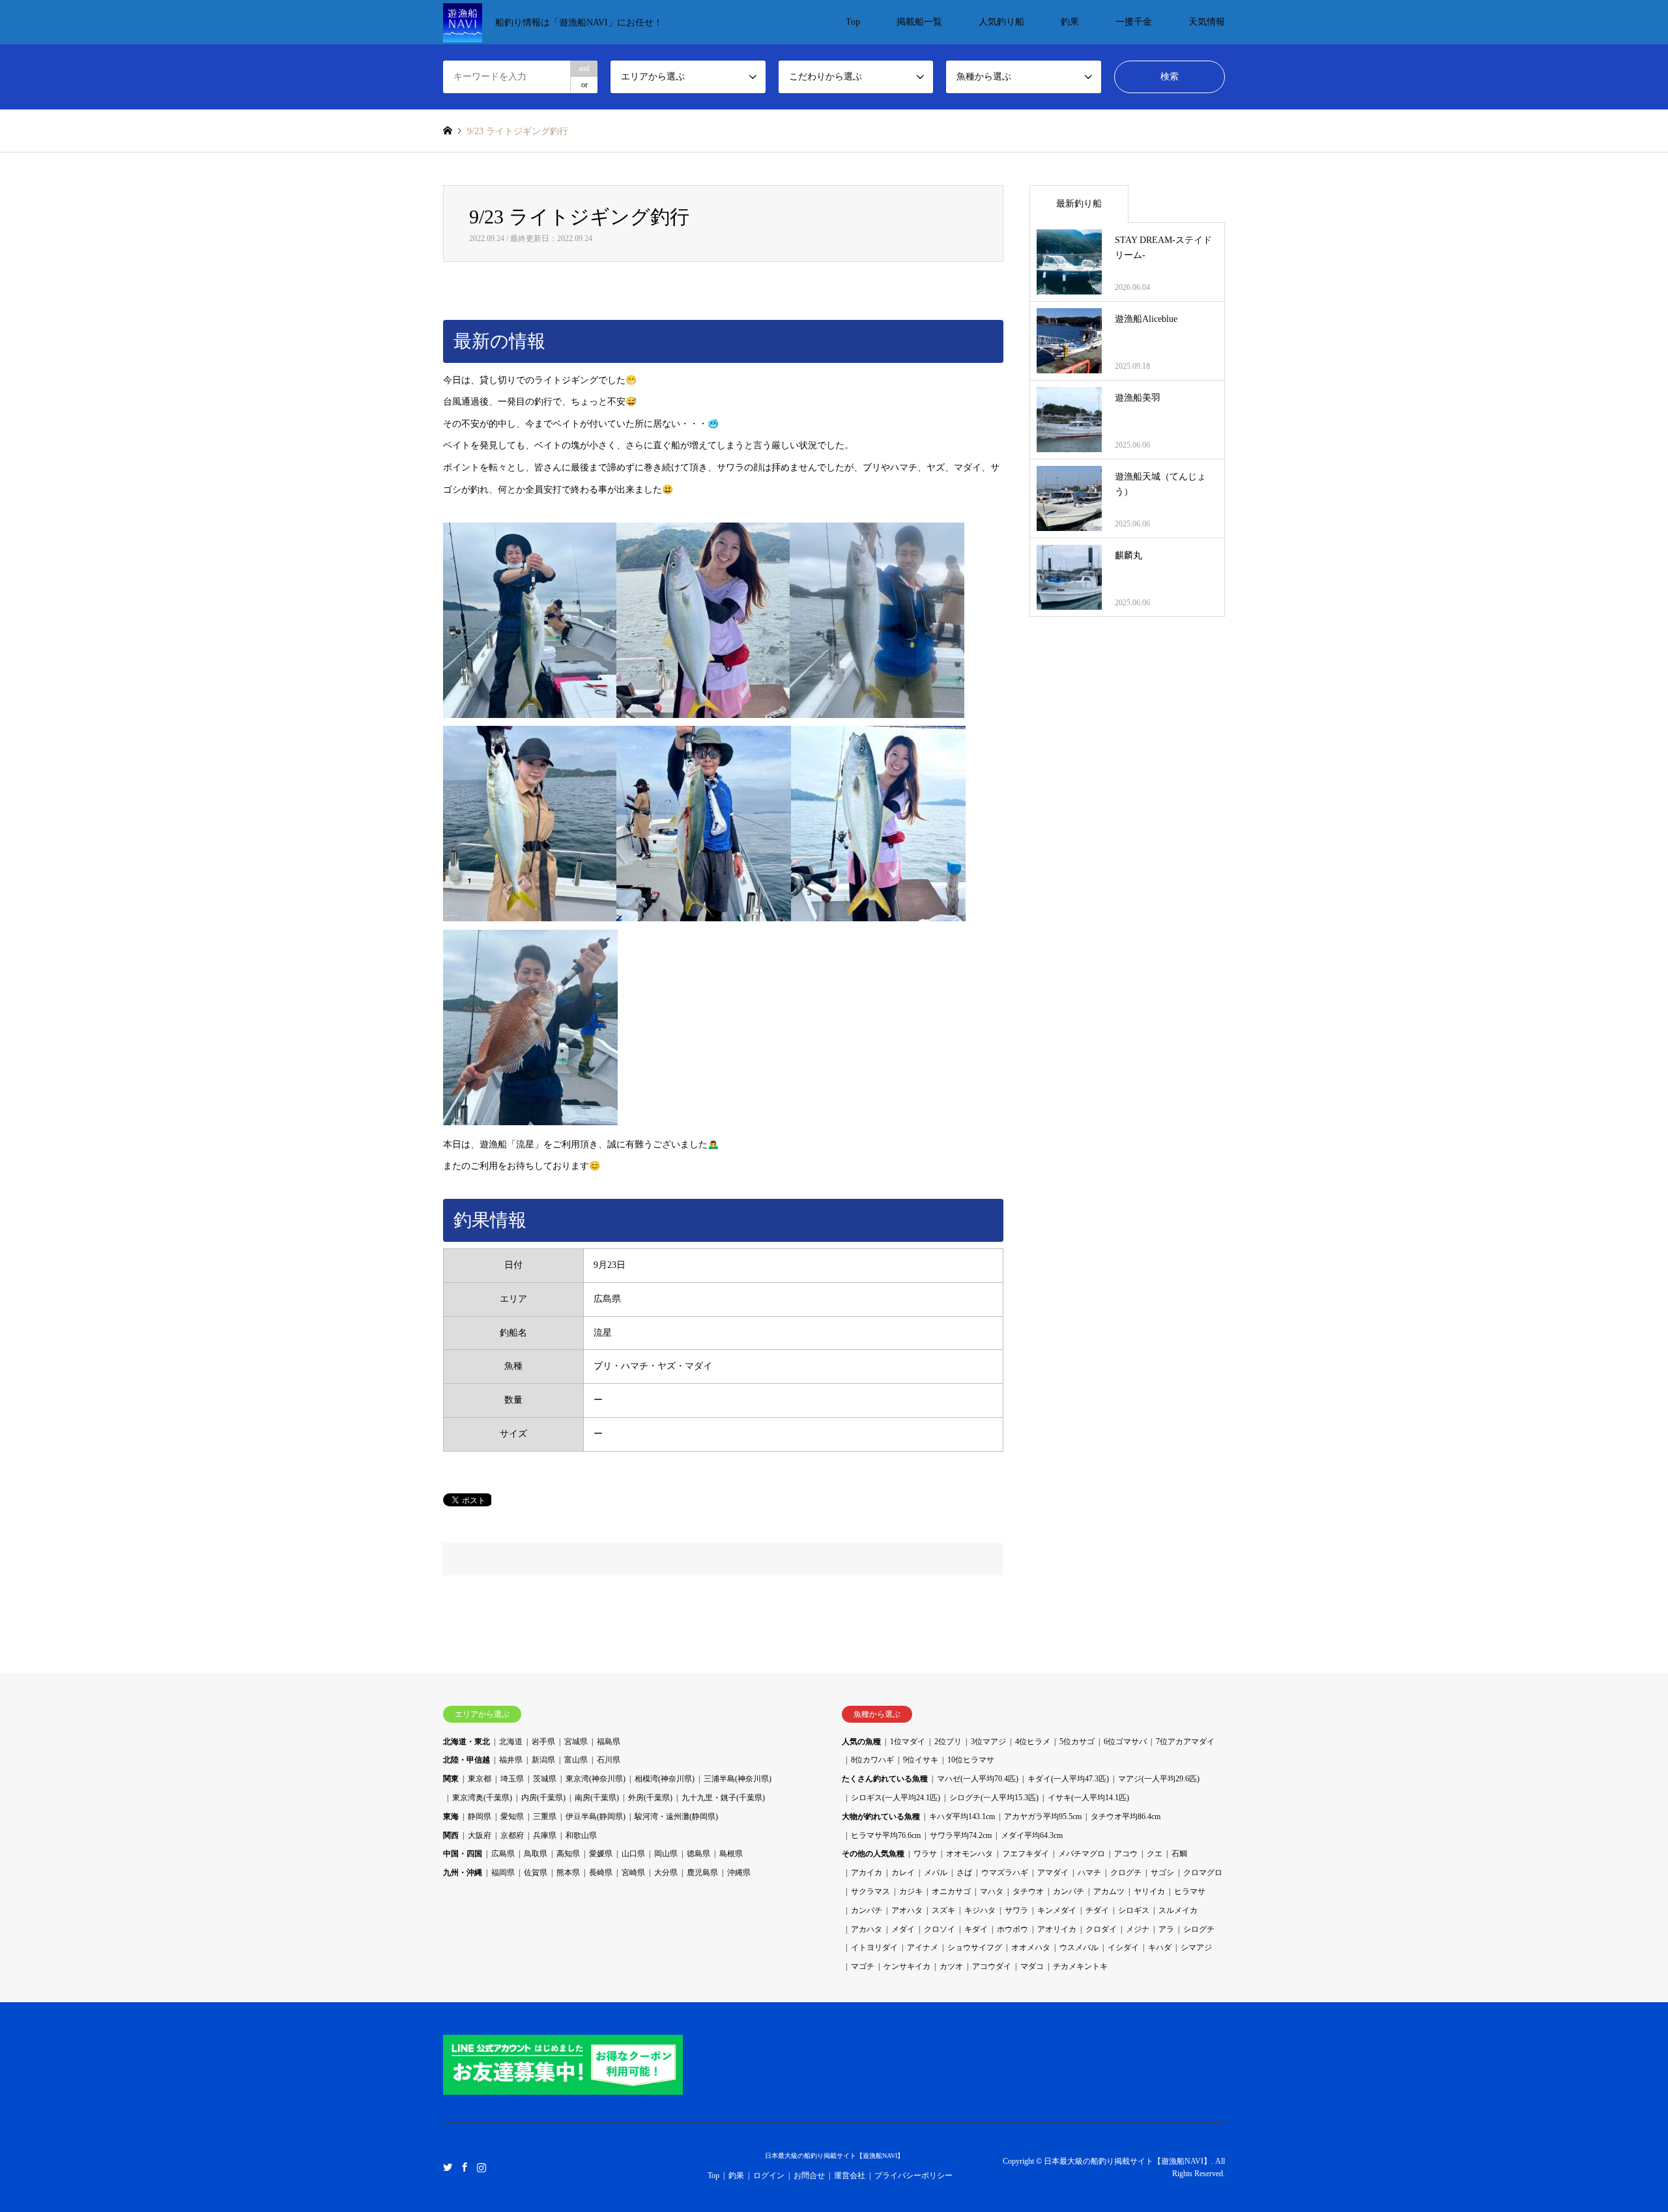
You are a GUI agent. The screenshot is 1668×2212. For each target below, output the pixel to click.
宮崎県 (633, 1873)
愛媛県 (601, 1854)
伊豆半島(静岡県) (596, 1817)
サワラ (1016, 1910)
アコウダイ (992, 1966)
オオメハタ (1031, 1947)
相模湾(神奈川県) (665, 1779)
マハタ (992, 1891)
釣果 (1070, 22)
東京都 (480, 1779)
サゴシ (1162, 1873)
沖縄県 (739, 1873)
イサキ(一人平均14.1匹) (1088, 1798)
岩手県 (543, 1742)
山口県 (633, 1854)
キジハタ (980, 1910)
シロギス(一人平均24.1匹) (896, 1798)
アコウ (1126, 1854)
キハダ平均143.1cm (962, 1817)
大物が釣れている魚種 (881, 1817)
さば (964, 1873)
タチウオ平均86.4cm (1126, 1817)
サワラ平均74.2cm (961, 1835)
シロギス (1134, 1910)
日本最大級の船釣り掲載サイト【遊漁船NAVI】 (834, 2156)
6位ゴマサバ (1125, 1742)
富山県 (576, 1760)
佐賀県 (536, 1873)
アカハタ (867, 1929)
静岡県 (480, 1817)
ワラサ (925, 1854)
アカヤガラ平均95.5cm (1043, 1817)
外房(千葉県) (650, 1798)
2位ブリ (948, 1742)
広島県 (503, 1854)
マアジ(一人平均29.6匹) (1159, 1779)
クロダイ (1101, 1929)
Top (853, 22)
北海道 (511, 1742)
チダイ (1097, 1910)
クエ (1155, 1854)
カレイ (903, 1873)
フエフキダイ (1026, 1854)
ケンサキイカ (907, 1966)
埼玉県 (512, 1779)
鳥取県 (536, 1854)
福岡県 (503, 1873)
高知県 (568, 1854)
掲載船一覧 (919, 22)
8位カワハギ (872, 1760)
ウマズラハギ (1005, 1873)
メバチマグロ (1082, 1854)
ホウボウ (1013, 1929)
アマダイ (1053, 1873)
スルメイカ (1178, 1910)
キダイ (976, 1929)
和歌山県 (581, 1835)
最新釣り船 (1079, 204)
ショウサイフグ (975, 1947)
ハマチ (1089, 1873)
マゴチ (863, 1966)
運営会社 (850, 2176)
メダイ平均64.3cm (1032, 1835)
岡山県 (666, 1854)
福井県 (511, 1760)
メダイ (903, 1929)
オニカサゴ (951, 1891)
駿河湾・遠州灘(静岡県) (676, 1817)
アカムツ (1109, 1891)
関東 (451, 1779)
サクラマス (870, 1891)
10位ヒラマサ (971, 1760)
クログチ (1126, 1873)
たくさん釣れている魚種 (885, 1779)
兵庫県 (545, 1835)
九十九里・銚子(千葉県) (723, 1798)
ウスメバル (1079, 1947)
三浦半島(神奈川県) (738, 1779)
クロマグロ (1203, 1873)
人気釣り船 (1001, 22)
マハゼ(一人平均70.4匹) (978, 1779)
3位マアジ (988, 1742)
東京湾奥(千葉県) (482, 1798)
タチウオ (1028, 1891)
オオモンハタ (970, 1854)
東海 (451, 1817)
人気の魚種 (861, 1742)
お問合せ (809, 2176)
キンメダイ (1057, 1910)
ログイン (769, 2176)
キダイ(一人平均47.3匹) (1068, 1779)
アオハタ (907, 1910)
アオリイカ (1057, 1929)
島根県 (731, 1854)
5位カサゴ (1077, 1742)
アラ (1166, 1929)
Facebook (465, 2166)
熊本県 (568, 1873)
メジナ (1138, 1929)
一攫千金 (1134, 22)
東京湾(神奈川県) (596, 1779)
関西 (451, 1835)
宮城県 (576, 1742)
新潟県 (543, 1760)
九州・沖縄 (463, 1873)
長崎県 (601, 1873)
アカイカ (867, 1873)
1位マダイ (908, 1742)
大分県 (666, 1873)
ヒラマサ (1190, 1891)
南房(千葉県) (597, 1798)
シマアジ (1196, 1947)
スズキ (943, 1910)
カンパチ (1069, 1891)
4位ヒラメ (1033, 1742)
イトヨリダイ (874, 1947)
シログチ (1199, 1929)
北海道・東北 (467, 1742)
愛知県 (512, 1817)
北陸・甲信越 (467, 1760)
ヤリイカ (1149, 1891)
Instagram (482, 2166)
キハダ (1160, 1947)
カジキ (911, 1891)
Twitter (448, 2166)
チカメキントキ (1080, 1966)
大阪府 (480, 1835)
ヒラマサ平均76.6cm (886, 1835)
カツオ (951, 1966)
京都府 (512, 1835)
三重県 (545, 1817)
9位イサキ (921, 1760)
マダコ (1032, 1966)
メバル (936, 1873)
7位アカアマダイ (1185, 1742)
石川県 (609, 1760)
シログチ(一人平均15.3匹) (994, 1798)
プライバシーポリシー (913, 2176)
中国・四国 (463, 1854)
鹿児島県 (702, 1873)
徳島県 (698, 1854)
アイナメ (923, 1947)
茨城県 (545, 1779)
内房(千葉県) (543, 1798)
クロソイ (940, 1929)
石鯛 (1179, 1854)
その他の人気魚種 (873, 1854)
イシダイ (1123, 1947)
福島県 (609, 1742)
